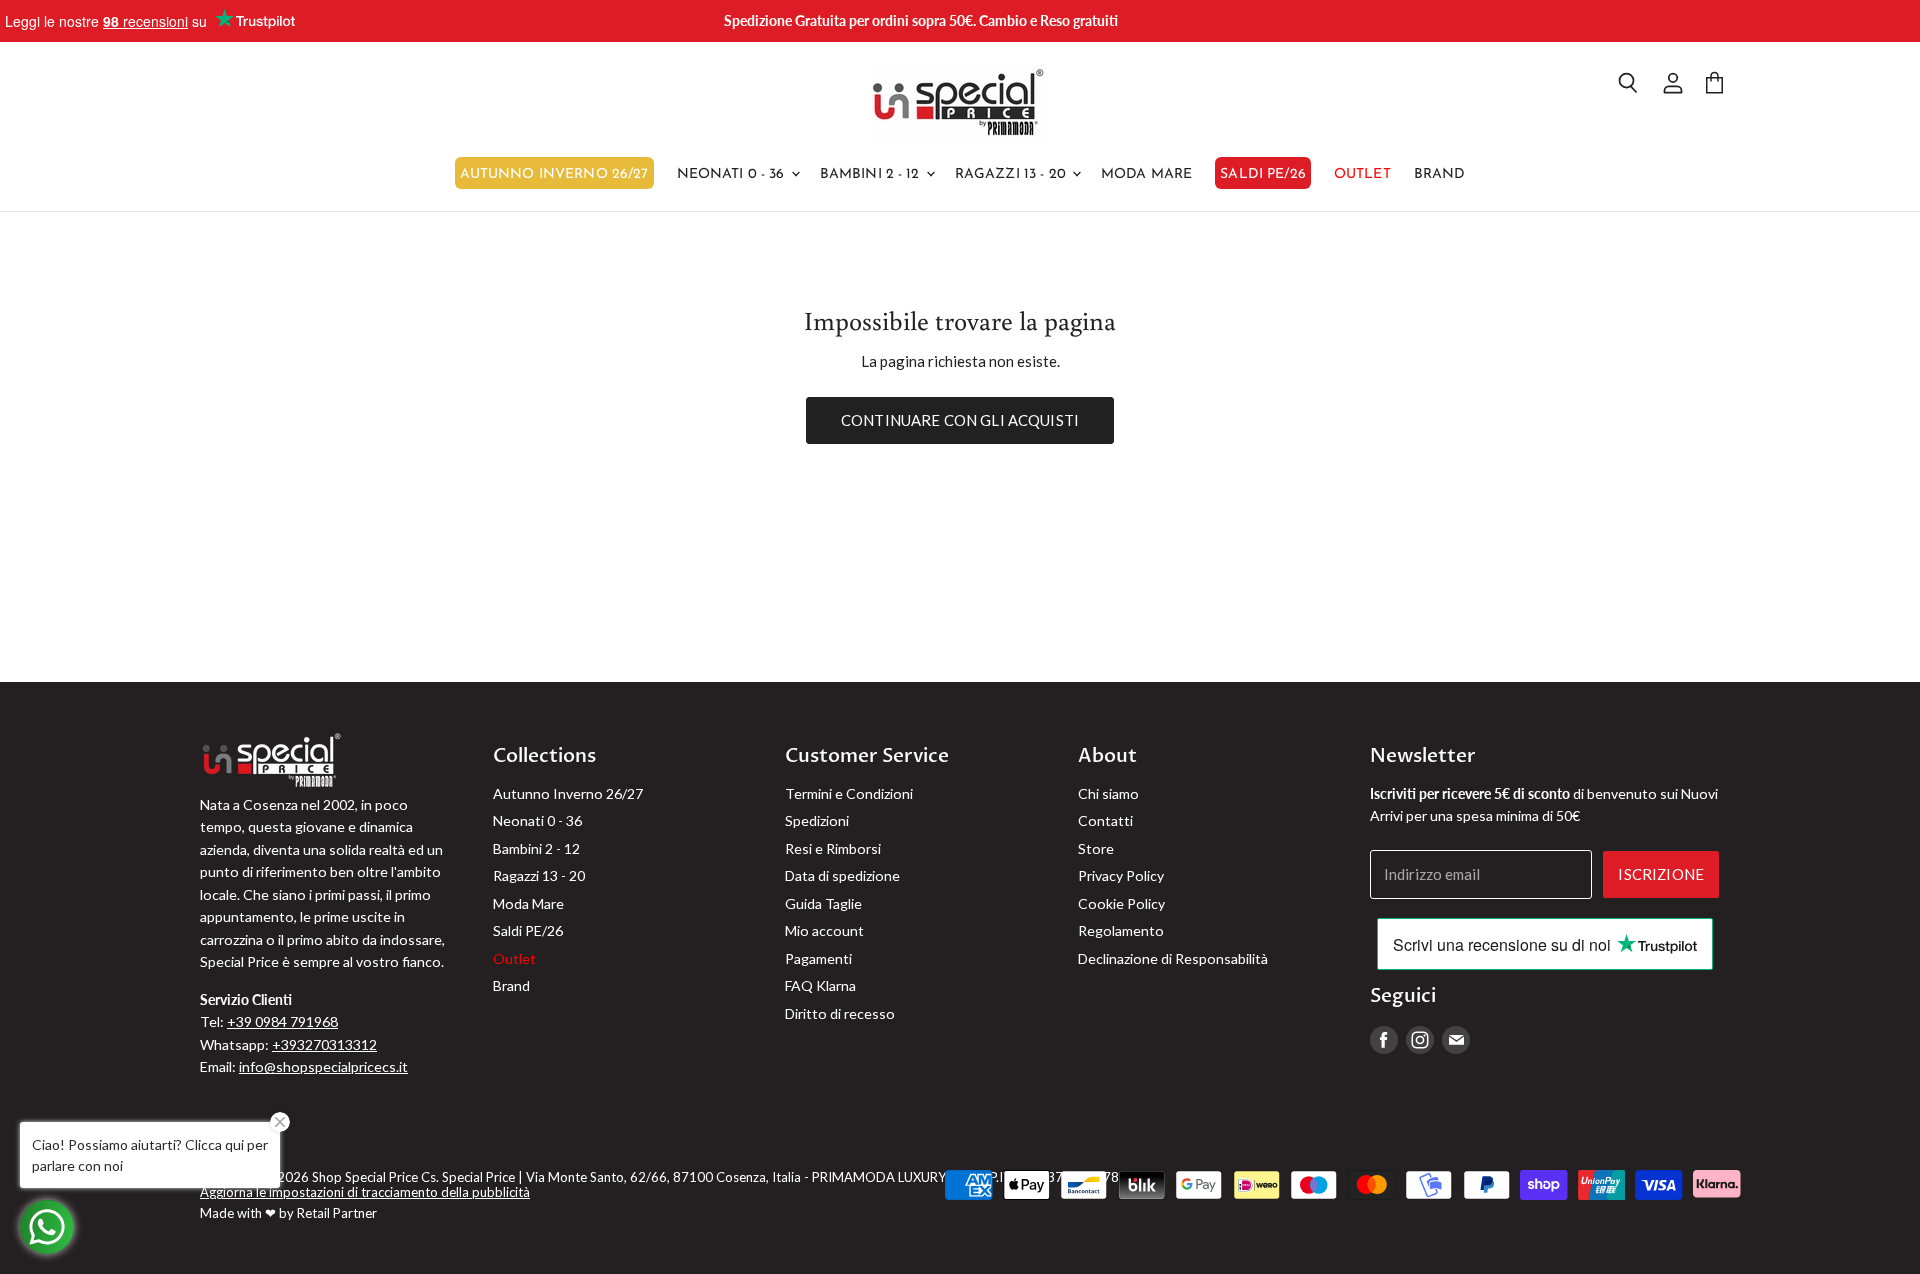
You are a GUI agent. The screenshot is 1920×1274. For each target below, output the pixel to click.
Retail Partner (337, 1213)
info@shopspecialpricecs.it (323, 1066)
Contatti (1105, 820)
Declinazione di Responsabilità (1173, 958)
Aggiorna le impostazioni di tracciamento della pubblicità (365, 1192)
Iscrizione (1661, 874)
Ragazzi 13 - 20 (1012, 174)
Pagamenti (818, 958)
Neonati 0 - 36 (733, 174)
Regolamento (1121, 930)
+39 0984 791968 (282, 1021)
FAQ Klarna (820, 985)
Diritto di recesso (840, 1013)
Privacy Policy (1121, 875)
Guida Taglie (823, 903)
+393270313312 (324, 1044)
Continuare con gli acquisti (960, 420)
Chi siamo (1108, 793)
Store (1096, 848)
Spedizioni (817, 820)
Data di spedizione (842, 875)
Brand (1440, 174)
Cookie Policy (1121, 903)
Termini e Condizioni (849, 793)
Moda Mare (1146, 174)
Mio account (824, 930)
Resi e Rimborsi (833, 848)
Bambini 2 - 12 (872, 174)
